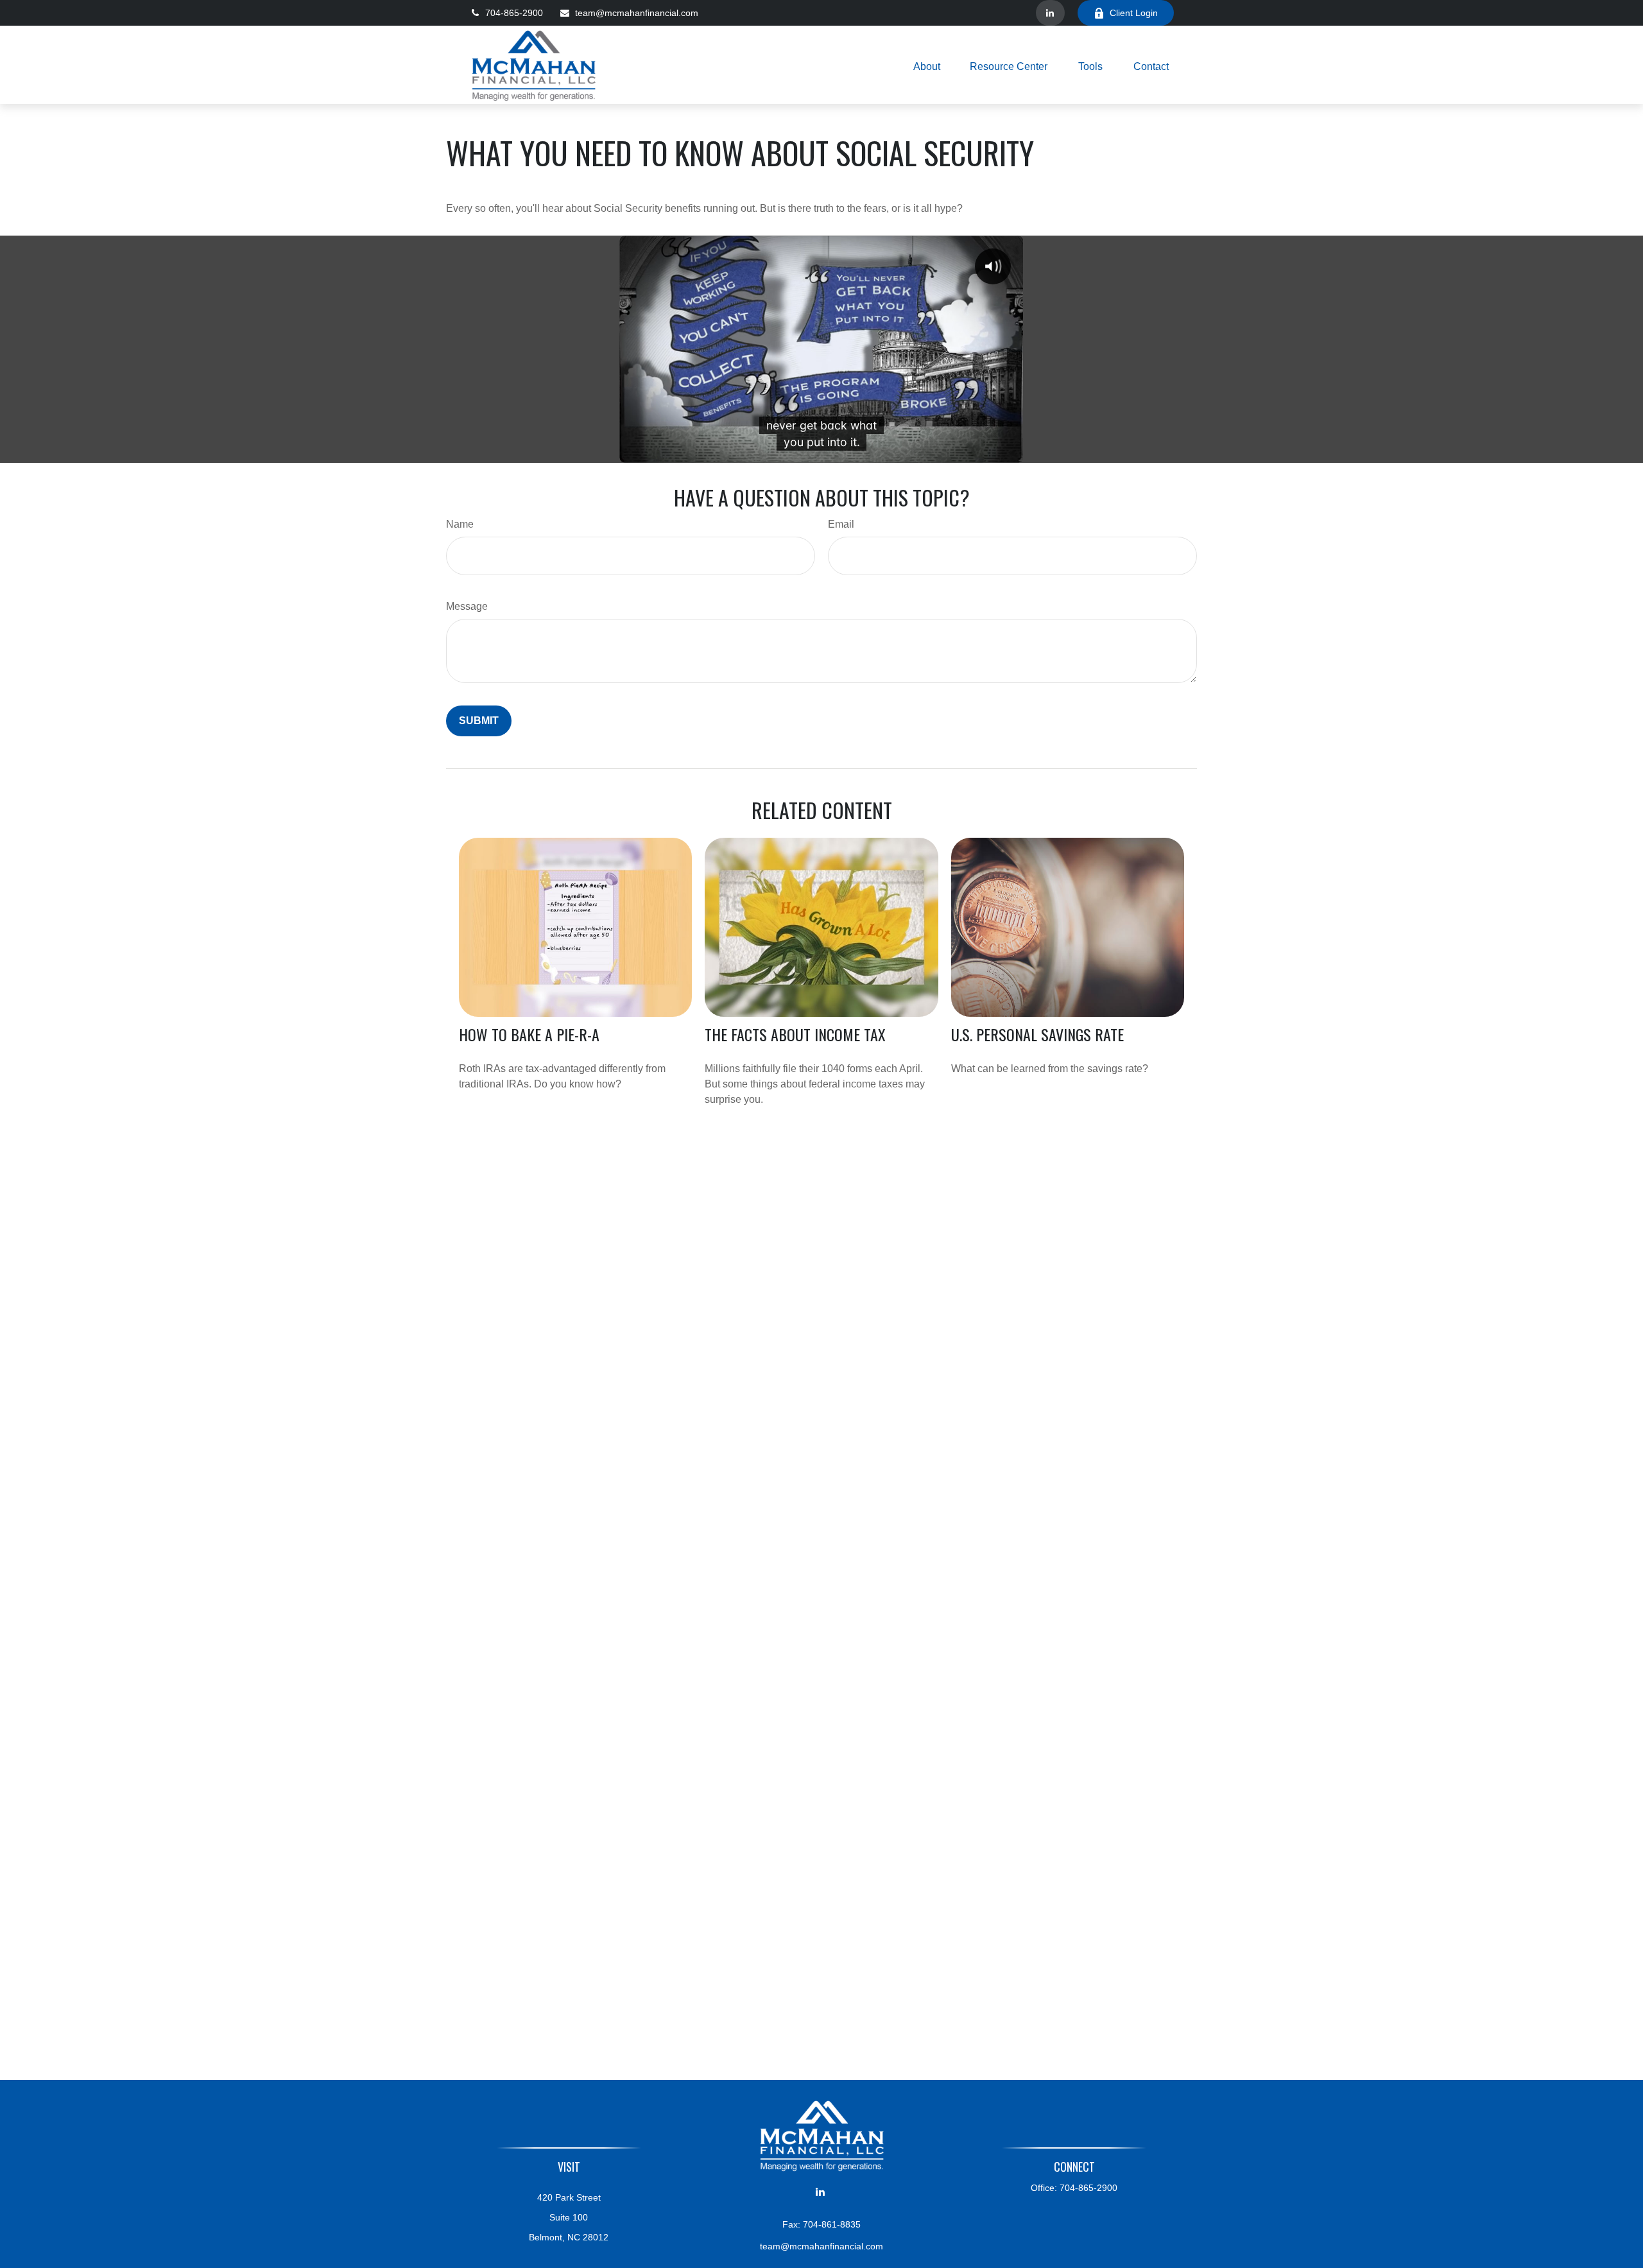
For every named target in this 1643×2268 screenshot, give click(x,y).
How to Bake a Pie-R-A (529, 1034)
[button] (927, 66)
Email (841, 524)
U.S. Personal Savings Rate (1037, 1034)
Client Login (1134, 13)
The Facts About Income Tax (795, 1034)
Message (467, 606)
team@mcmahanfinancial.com (637, 13)
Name (460, 524)
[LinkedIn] (1050, 13)
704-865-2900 (514, 13)
